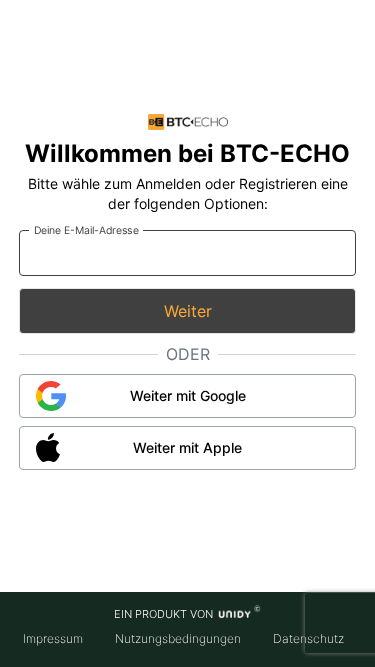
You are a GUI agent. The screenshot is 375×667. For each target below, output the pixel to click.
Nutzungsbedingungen (178, 638)
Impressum (53, 638)
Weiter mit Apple (187, 447)
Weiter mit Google (188, 395)
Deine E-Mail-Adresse (85, 229)
